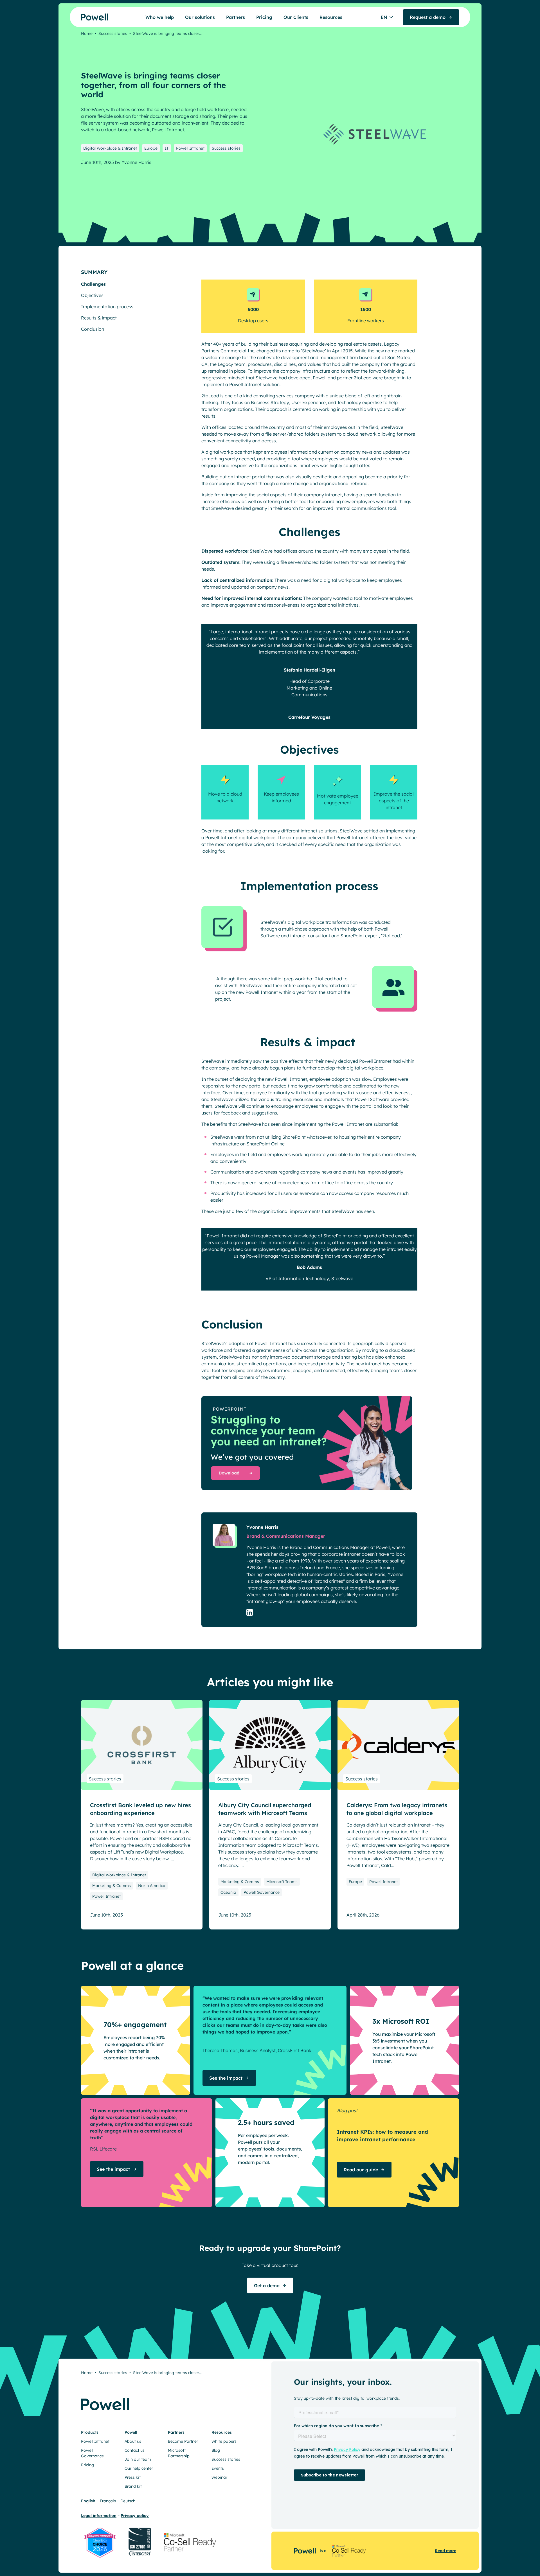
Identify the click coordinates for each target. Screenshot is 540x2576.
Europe (151, 148)
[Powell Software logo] (84, 17)
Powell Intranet (190, 148)
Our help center (139, 2468)
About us (133, 2441)
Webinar (219, 2477)
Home (87, 33)
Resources (331, 17)
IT (167, 148)
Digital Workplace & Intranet (110, 148)
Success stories (113, 33)
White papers (224, 2441)
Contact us (135, 2450)
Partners (236, 17)
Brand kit (133, 2486)
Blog (216, 2450)
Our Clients (296, 17)
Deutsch (128, 2501)
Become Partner (183, 2441)
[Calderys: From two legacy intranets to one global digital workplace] (398, 1745)
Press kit (133, 2477)
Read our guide (361, 2170)
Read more (445, 2551)
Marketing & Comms (112, 1886)
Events (218, 2468)
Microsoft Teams (282, 1882)
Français (108, 2501)
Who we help (160, 17)
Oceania (228, 1892)
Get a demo (267, 2285)
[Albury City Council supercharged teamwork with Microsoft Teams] (270, 1745)
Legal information (99, 2516)
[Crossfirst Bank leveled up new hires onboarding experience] (142, 1745)
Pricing (264, 17)
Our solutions (200, 17)
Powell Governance (262, 1892)
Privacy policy (135, 2516)
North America (152, 1886)
